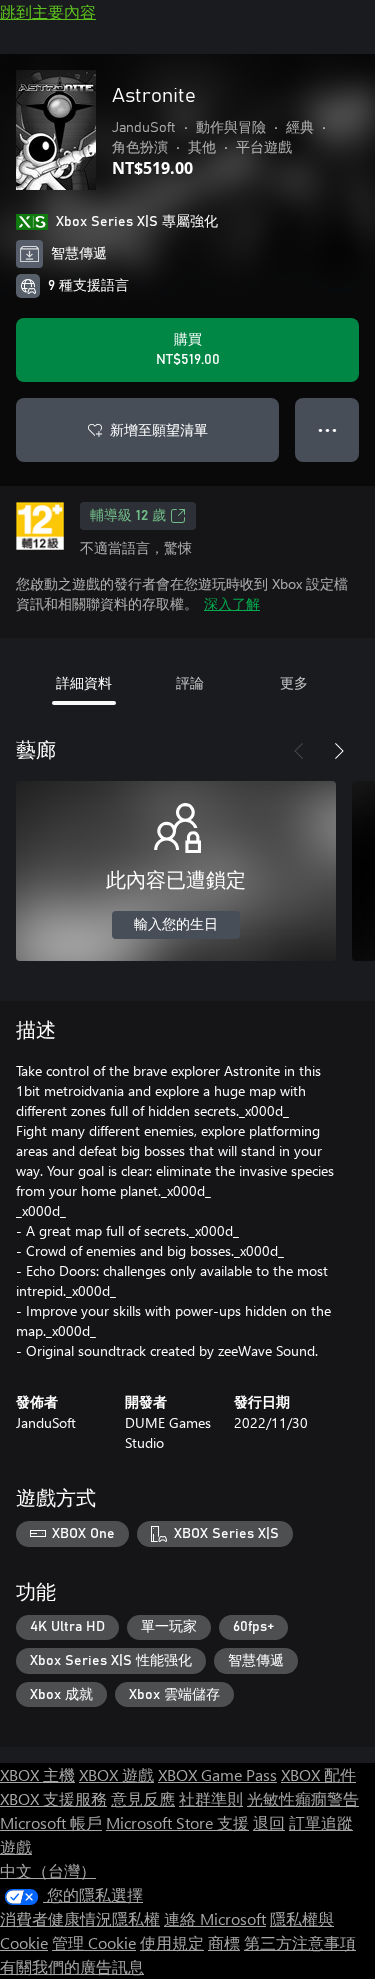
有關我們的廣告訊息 (72, 1966)
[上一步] (299, 751)
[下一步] (339, 751)
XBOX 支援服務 (53, 1798)
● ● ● (327, 429)
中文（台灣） (48, 1870)
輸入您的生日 (176, 925)
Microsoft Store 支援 (177, 1822)
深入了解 (232, 603)
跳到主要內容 (48, 11)
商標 (224, 1942)
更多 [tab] (294, 682)
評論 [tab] (190, 682)
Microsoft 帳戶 (51, 1822)
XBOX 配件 (318, 1774)
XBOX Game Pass (217, 1774)
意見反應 (143, 1798)
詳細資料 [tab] (84, 682)
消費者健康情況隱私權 (80, 1918)
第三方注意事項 (300, 1942)
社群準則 (211, 1798)
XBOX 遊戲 (116, 1774)
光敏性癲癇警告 (303, 1798)
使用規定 (172, 1942)
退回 (269, 1822)
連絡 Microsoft (215, 1918)
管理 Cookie (94, 1942)
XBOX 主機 (37, 1774)
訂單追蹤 (321, 1822)
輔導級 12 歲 (128, 516)
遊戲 (16, 1846)
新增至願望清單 (159, 429)
